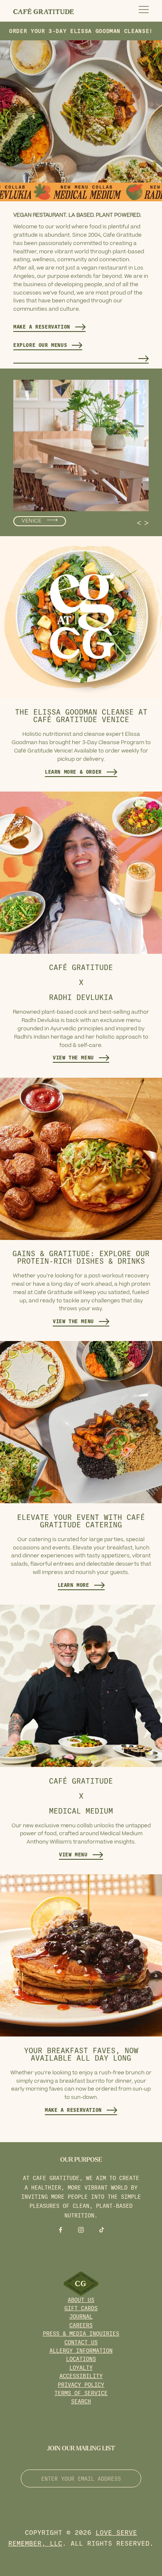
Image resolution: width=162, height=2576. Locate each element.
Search (81, 2401)
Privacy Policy (81, 2384)
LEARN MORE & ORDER (73, 772)
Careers (81, 2325)
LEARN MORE (74, 1585)
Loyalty (81, 2367)
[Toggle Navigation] (144, 11)
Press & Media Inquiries (81, 2333)
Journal (81, 2316)
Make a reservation (73, 2110)
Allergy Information (81, 2350)
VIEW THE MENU (73, 1057)
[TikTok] (102, 2229)
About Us (81, 2300)
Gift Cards (81, 2308)
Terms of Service (81, 2393)
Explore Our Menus (40, 345)
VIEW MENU (73, 1854)
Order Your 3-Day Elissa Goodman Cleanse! (81, 31)
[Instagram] (81, 2229)
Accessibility (81, 2376)
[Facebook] (61, 2229)
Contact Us (81, 2342)
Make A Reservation (42, 327)
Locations (81, 2359)
